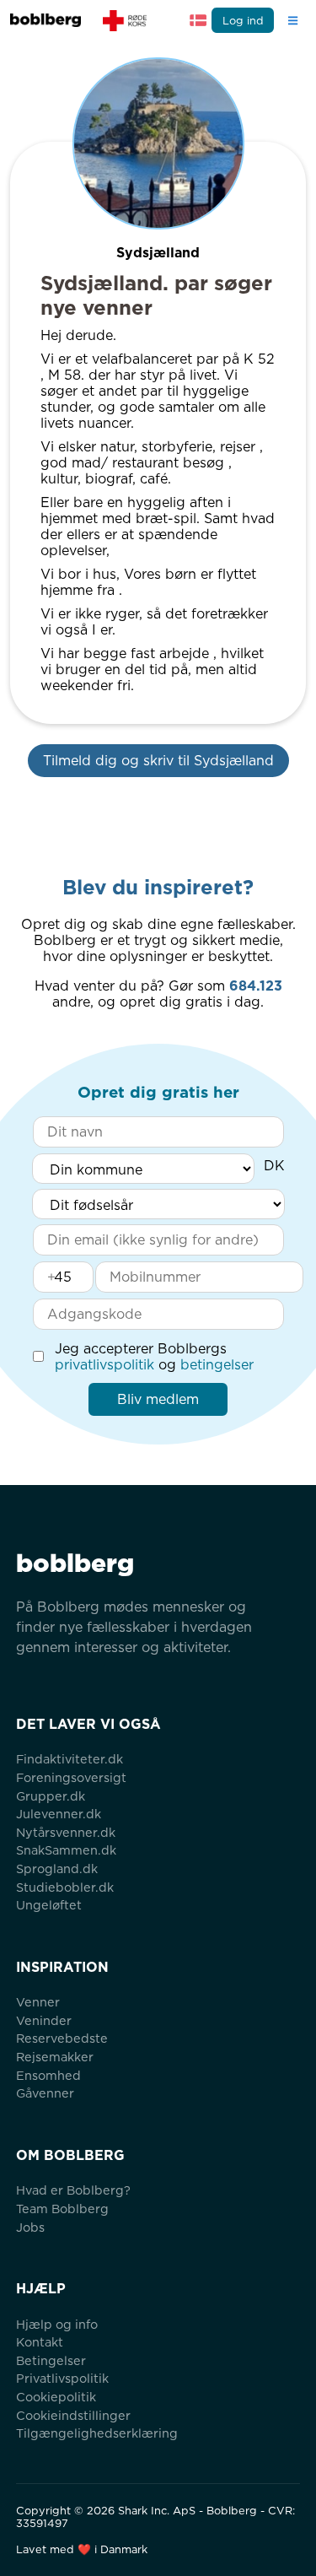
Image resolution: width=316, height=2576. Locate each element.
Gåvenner (45, 2093)
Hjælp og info (57, 2324)
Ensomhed (48, 2075)
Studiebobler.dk (65, 1887)
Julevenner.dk (59, 1814)
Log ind (243, 21)
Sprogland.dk (57, 1869)
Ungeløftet (49, 1905)
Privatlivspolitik (62, 2378)
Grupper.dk (51, 1796)
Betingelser (51, 2360)
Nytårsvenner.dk (66, 1832)
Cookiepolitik (56, 2397)
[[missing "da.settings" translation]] (198, 20)
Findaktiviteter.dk (70, 1759)
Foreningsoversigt (71, 1777)
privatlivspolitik (104, 1365)
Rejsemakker (55, 2057)
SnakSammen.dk (66, 1850)
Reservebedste (62, 2038)
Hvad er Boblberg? (73, 2190)
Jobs (30, 2227)
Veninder (44, 2020)
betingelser (217, 1365)
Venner (38, 2002)
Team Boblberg (62, 2209)
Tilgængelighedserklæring (97, 2433)
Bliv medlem (158, 1399)
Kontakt (40, 2342)
